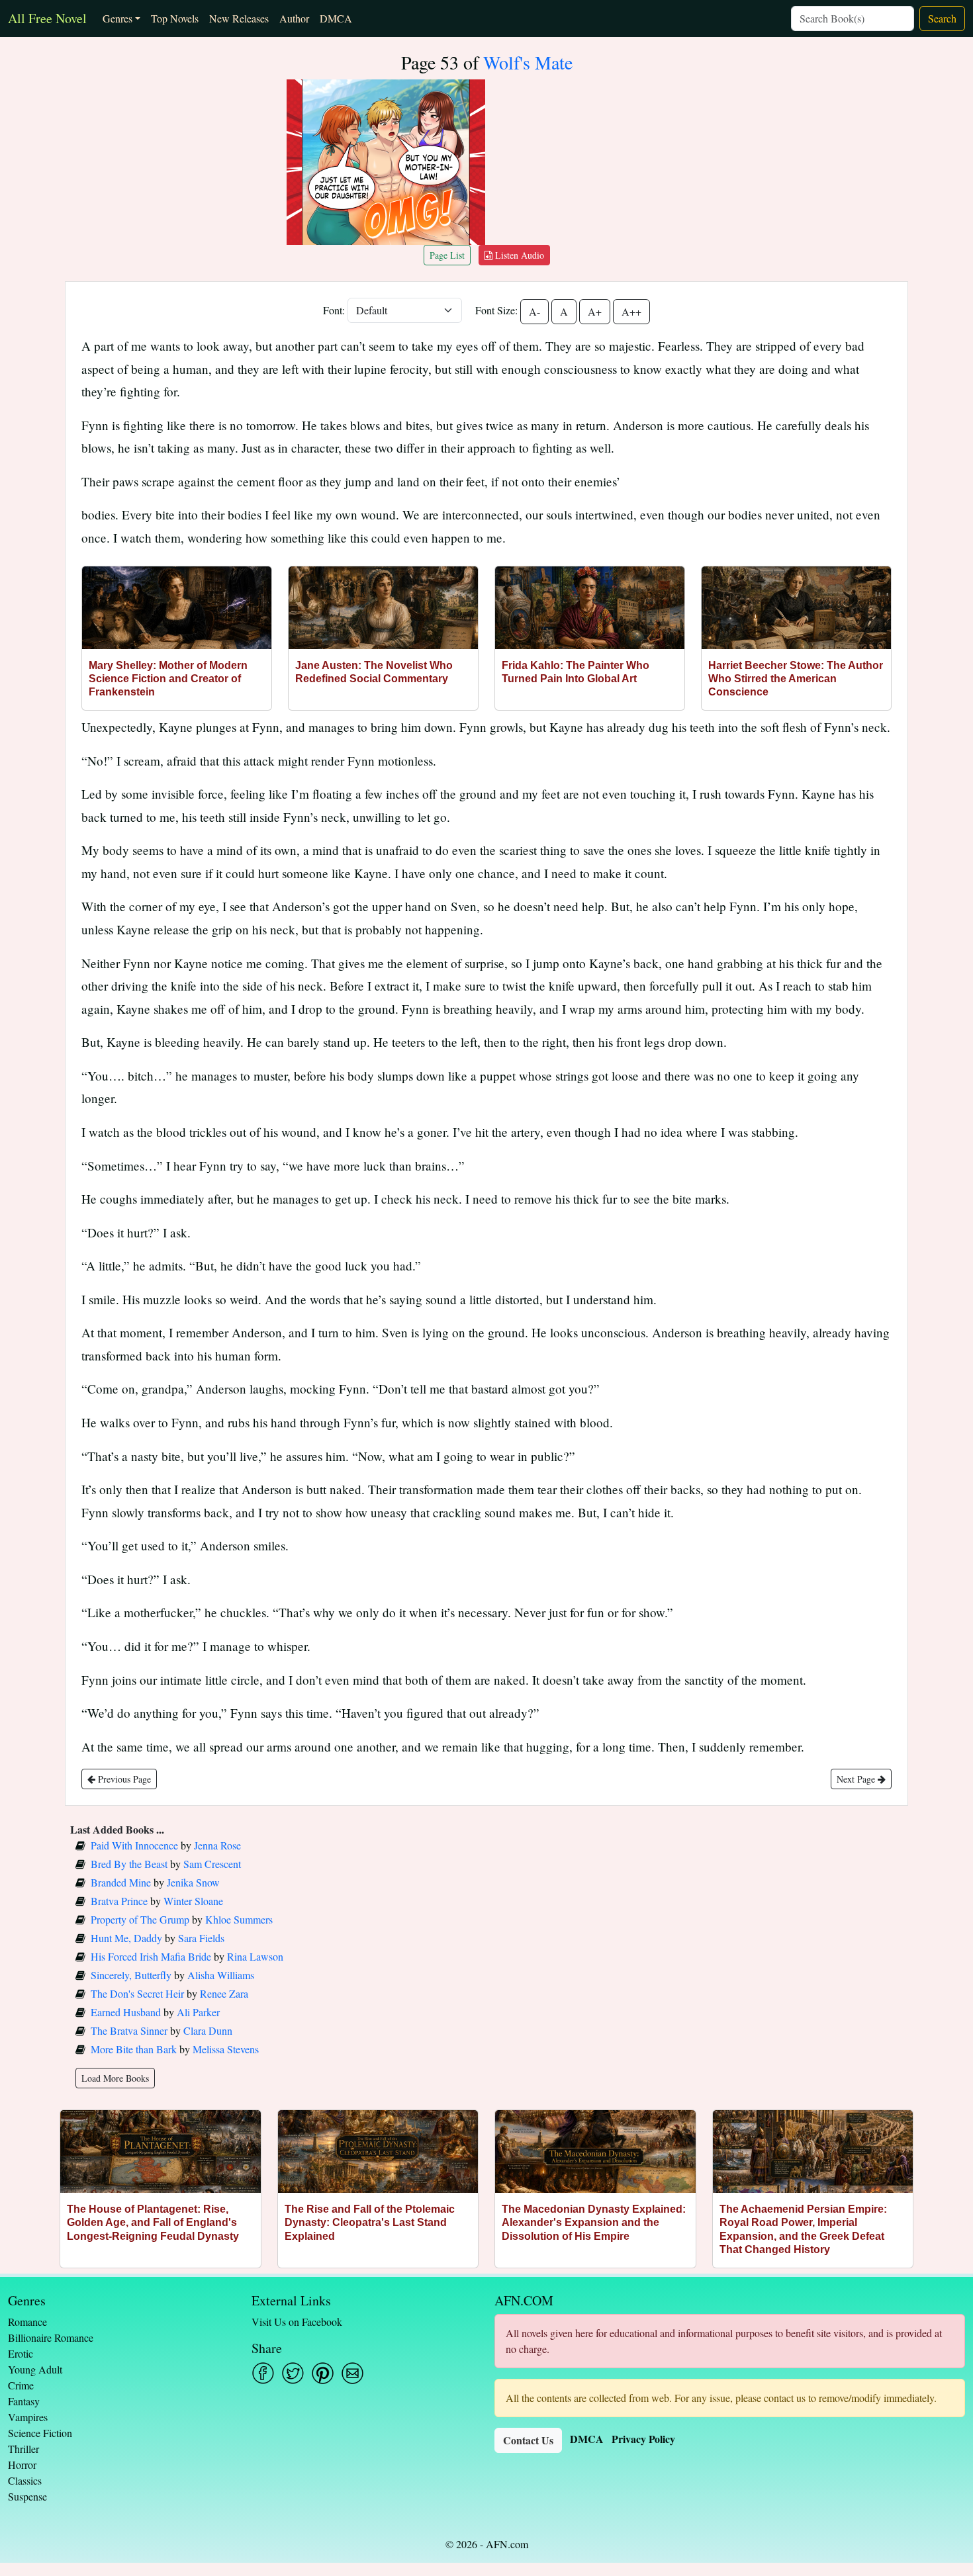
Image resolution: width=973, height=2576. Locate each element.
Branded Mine (121, 1882)
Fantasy (24, 2401)
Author (294, 18)
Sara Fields (201, 1938)
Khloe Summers (239, 1919)
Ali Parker (198, 2012)
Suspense (27, 2496)
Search (942, 18)
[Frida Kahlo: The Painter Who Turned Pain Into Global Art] (590, 608)
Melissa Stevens (226, 2049)
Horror (22, 2465)
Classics (25, 2480)
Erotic (21, 2353)
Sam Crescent (212, 1864)
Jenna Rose (217, 1845)
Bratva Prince (119, 1901)
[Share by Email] (352, 2373)
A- (534, 311)
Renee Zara (224, 1993)
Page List (447, 255)
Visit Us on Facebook (297, 2322)
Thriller (23, 2449)
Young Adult (35, 2369)
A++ (631, 311)
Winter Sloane (193, 1901)
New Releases (239, 18)
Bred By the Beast (129, 1864)
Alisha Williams (221, 1975)
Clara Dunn (208, 2030)
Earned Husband (126, 2012)
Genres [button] (117, 18)
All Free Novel (47, 18)
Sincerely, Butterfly (131, 1975)
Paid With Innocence (134, 1845)
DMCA (336, 18)
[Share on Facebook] (263, 2373)
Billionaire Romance (51, 2337)
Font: (334, 310)
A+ (595, 311)
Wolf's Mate (528, 62)
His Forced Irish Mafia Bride (151, 1956)
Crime (21, 2385)
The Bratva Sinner (129, 2030)
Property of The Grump (140, 1919)
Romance (27, 2322)
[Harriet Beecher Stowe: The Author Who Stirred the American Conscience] (796, 608)
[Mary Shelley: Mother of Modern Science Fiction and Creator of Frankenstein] (177, 608)
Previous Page (123, 1779)
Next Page (857, 1779)
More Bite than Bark (134, 2049)
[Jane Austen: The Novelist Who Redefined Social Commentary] (383, 608)
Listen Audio (518, 255)
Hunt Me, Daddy (126, 1938)
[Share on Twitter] (293, 2373)
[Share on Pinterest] (323, 2373)
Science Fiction (40, 2433)
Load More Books (115, 2078)
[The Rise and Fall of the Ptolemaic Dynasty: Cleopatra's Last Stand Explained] (378, 2152)
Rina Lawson (255, 1956)
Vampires (28, 2417)
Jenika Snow (193, 1882)
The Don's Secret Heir (137, 1993)
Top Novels (175, 18)
